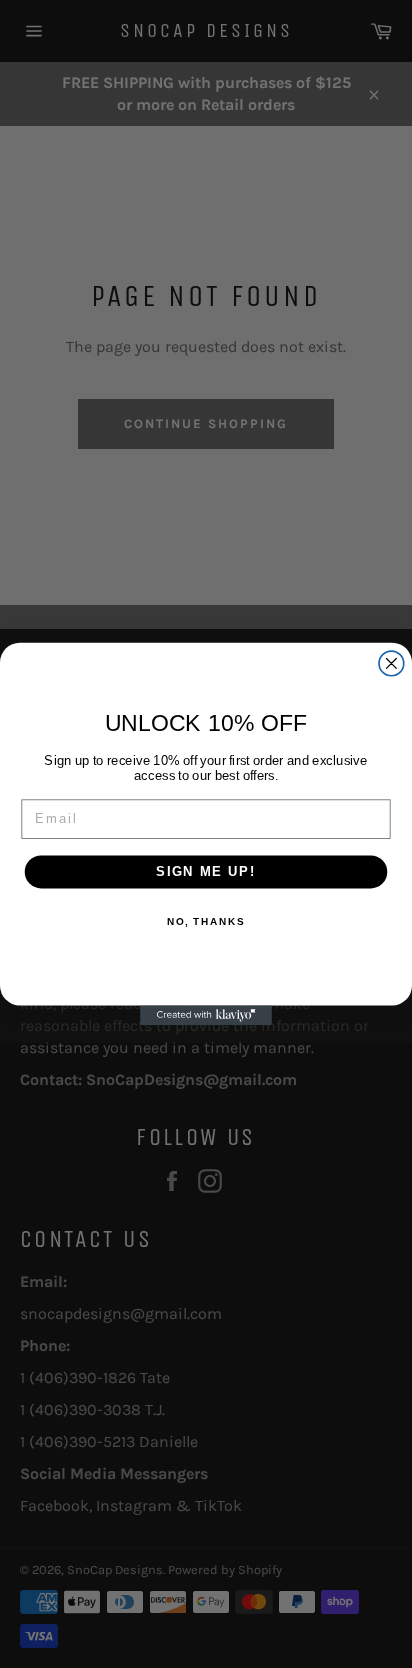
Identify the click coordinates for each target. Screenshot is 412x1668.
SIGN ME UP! (206, 871)
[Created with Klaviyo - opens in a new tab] (206, 1015)
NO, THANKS (206, 922)
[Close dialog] (391, 663)
